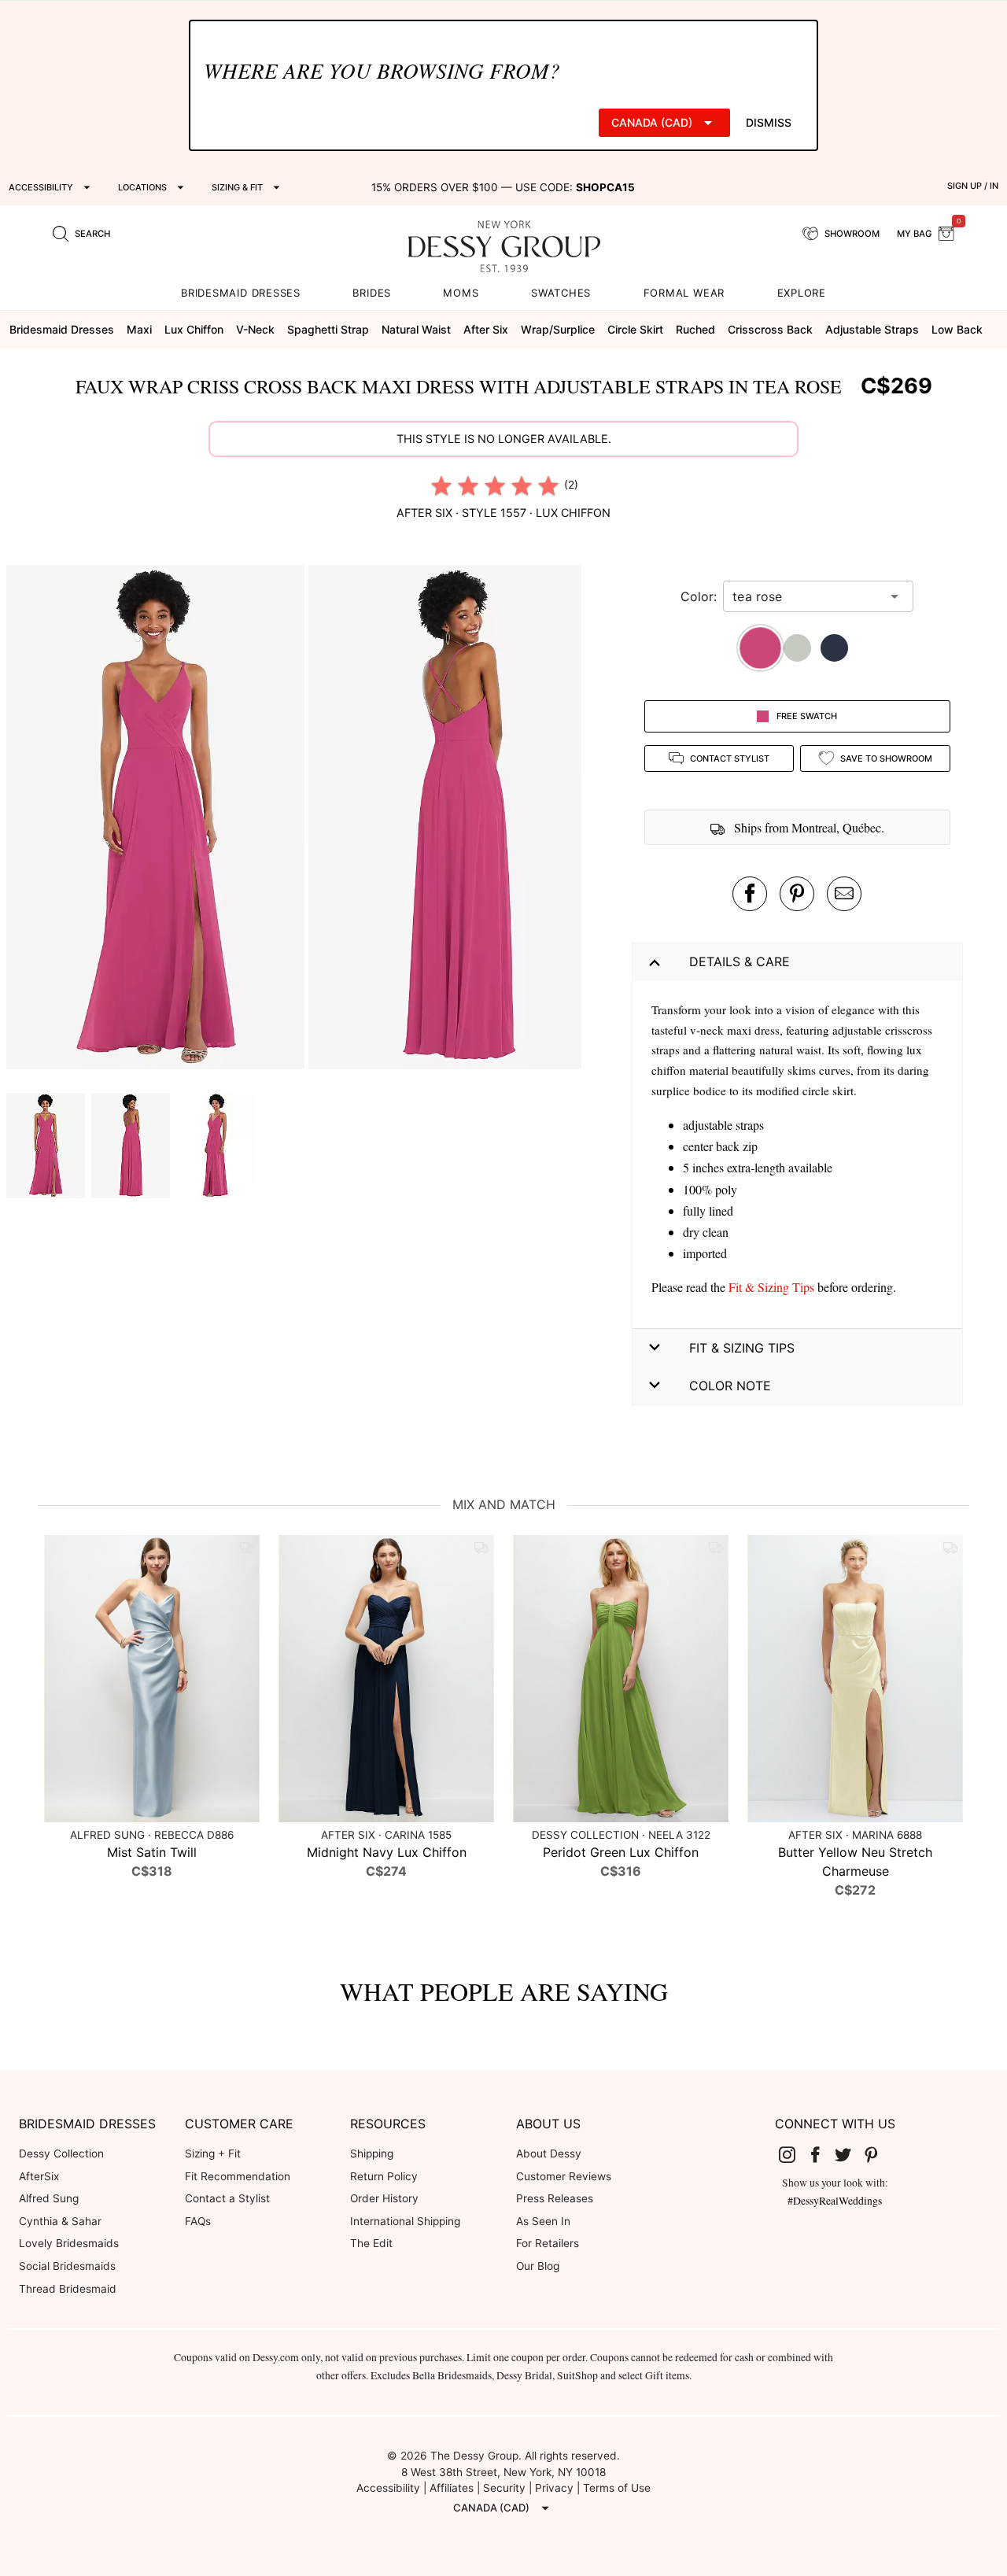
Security (504, 2488)
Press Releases (555, 2198)
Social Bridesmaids (67, 2266)
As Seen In (543, 2221)
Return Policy (384, 2176)
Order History (384, 2198)
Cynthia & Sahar (60, 2221)
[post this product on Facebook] (750, 894)
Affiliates (452, 2488)
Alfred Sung (49, 2198)
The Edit (371, 2243)
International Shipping (405, 2221)
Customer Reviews (564, 2176)
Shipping (372, 2153)
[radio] (441, 485)
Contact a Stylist (227, 2198)
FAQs (198, 2221)
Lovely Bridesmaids (69, 2243)
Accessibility (388, 2488)
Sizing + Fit (213, 2153)
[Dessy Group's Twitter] (849, 2154)
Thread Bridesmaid (68, 2289)
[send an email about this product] (844, 894)
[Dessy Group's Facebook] (821, 2154)
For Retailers (548, 2243)
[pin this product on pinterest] (797, 894)
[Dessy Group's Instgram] (793, 2154)
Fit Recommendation (238, 2176)
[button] (157, 819)
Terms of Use (617, 2488)
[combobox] (806, 596)
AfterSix (39, 2176)
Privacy (554, 2488)
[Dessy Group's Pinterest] (877, 2154)
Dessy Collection (61, 2153)
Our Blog (538, 2266)
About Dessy (549, 2153)
